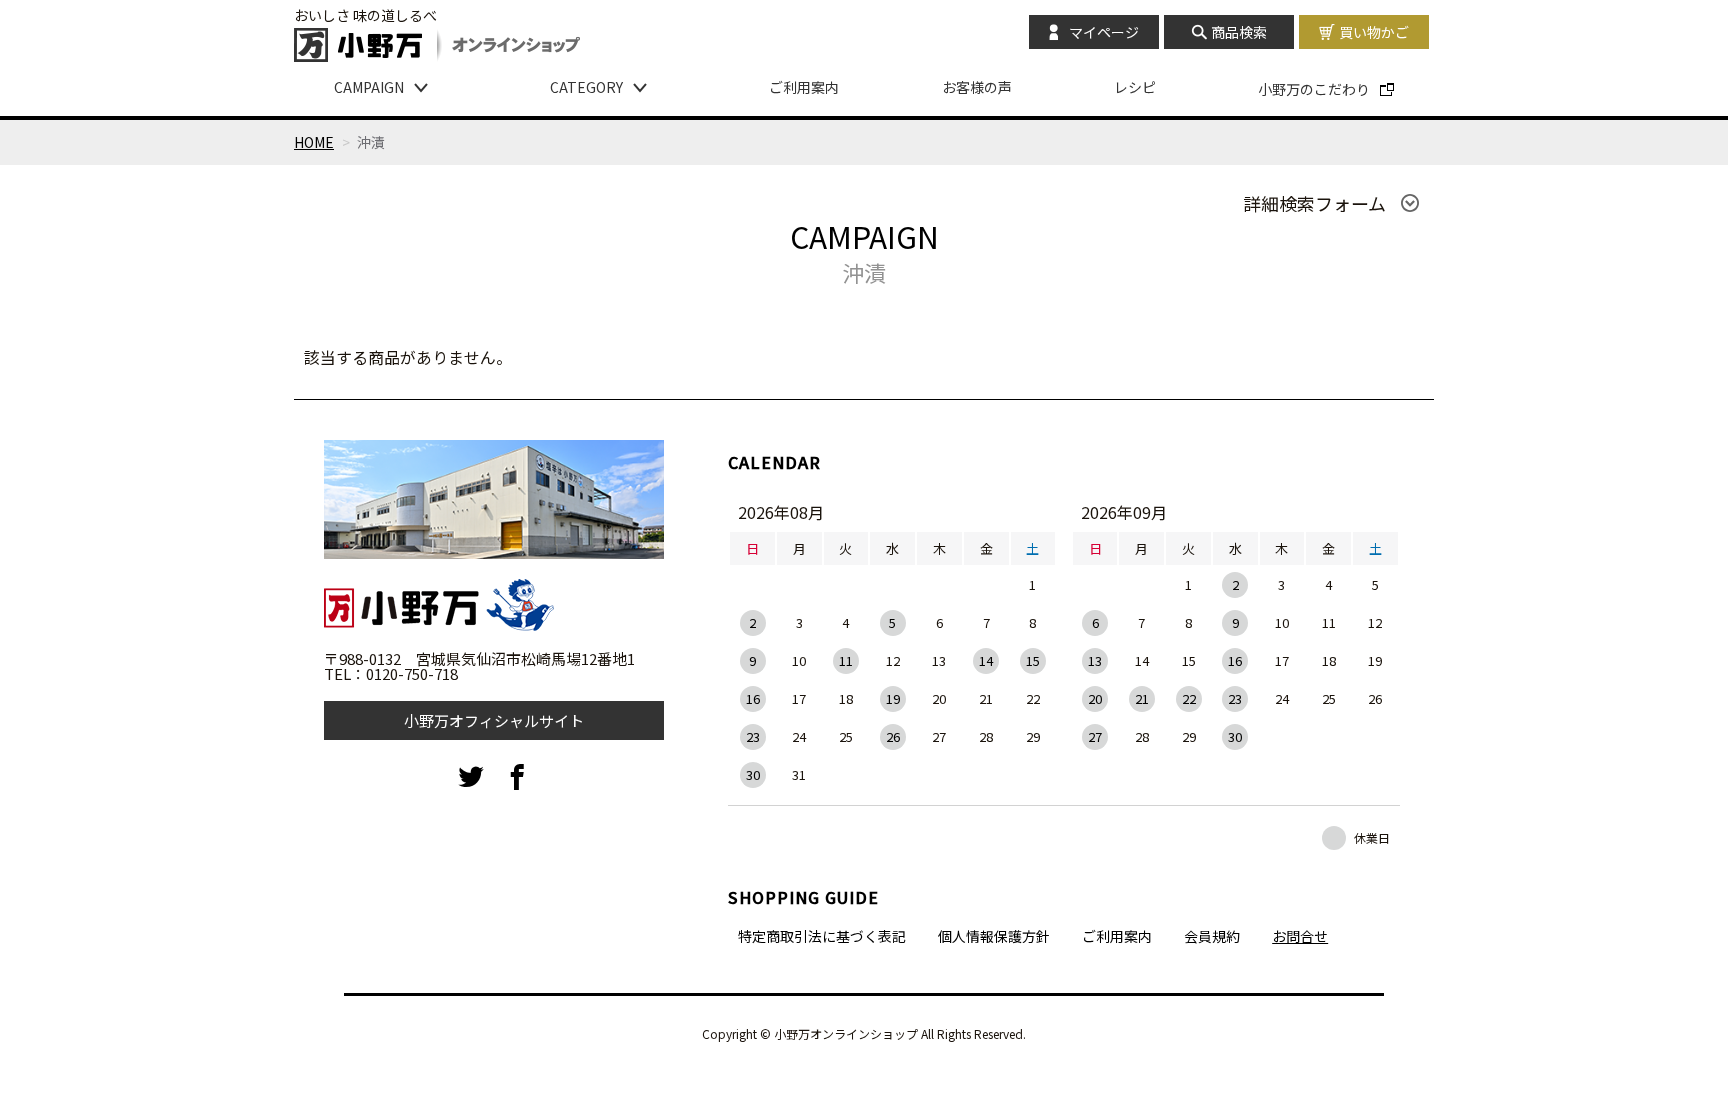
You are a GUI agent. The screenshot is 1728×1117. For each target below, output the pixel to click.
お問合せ (1300, 936)
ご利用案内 (804, 87)
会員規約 (1212, 936)
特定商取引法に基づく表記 (822, 936)
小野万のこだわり (1314, 89)
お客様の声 (977, 87)
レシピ (1135, 87)
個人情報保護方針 (994, 936)
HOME (314, 142)
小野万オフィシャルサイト (494, 720)
